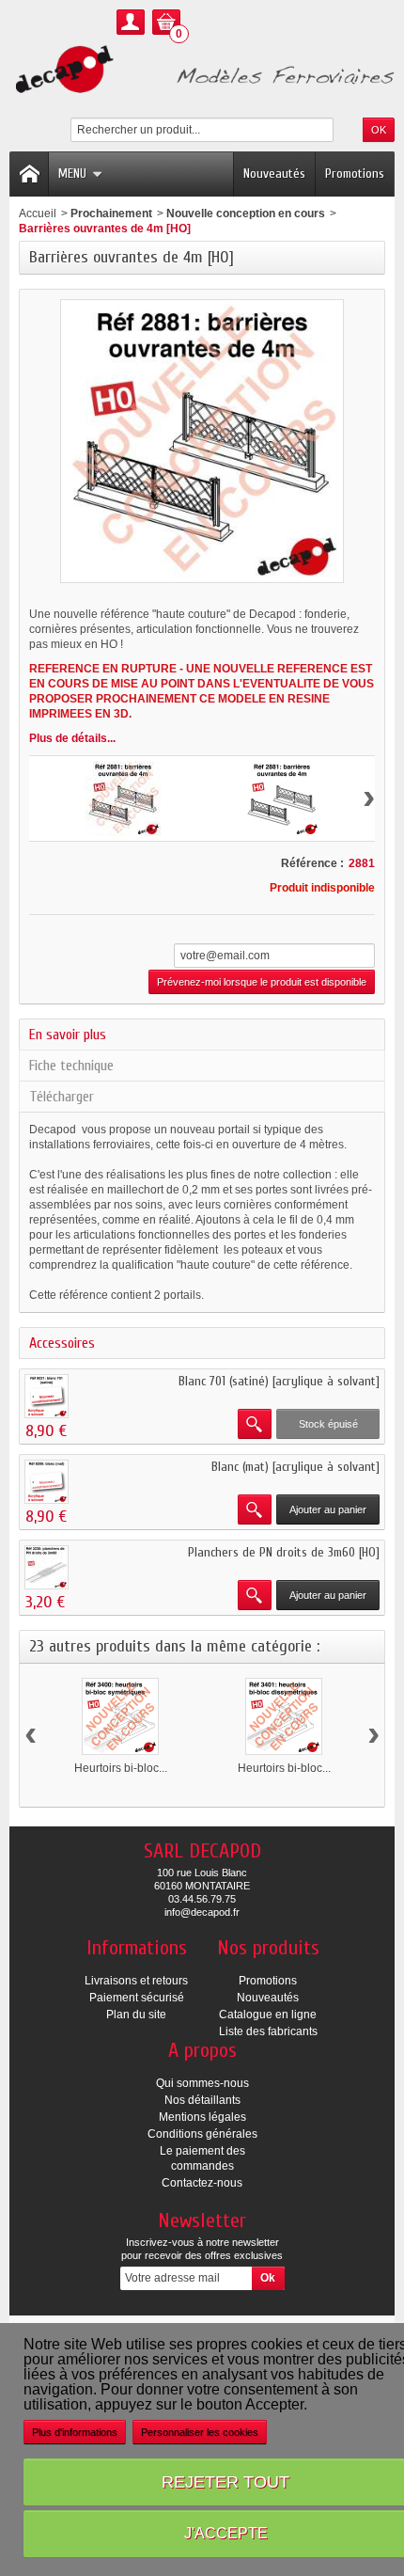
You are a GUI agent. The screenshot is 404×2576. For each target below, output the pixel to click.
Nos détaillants (202, 2100)
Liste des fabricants (268, 2031)
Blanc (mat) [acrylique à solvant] (295, 1467)
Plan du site (136, 2015)
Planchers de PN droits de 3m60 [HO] (284, 1552)
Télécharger (62, 1097)
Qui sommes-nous (202, 2083)
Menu (72, 174)
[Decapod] (202, 71)
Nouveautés (274, 174)
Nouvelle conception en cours (246, 213)
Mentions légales (202, 2117)
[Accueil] (29, 174)
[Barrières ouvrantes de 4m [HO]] (123, 798)
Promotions (355, 174)
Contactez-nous (202, 2183)
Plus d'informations (75, 2432)
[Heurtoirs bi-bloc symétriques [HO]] (120, 1716)
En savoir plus (68, 1035)
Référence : (312, 863)
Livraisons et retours (136, 1981)
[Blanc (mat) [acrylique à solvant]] (47, 1482)
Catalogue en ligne (268, 2015)
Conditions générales (202, 2134)
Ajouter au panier (328, 1509)
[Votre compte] (131, 22)
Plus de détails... (72, 738)
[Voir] (255, 1424)
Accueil (38, 213)
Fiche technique (71, 1066)
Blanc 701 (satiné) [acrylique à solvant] (279, 1381)
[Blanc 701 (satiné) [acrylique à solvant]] (47, 1396)
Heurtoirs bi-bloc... (121, 1768)
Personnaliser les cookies (200, 2432)
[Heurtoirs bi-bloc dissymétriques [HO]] (284, 1716)
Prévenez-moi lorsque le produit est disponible (262, 982)
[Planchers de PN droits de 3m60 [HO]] (47, 1567)
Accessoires (62, 1343)
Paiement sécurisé (137, 1998)
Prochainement (111, 213)
